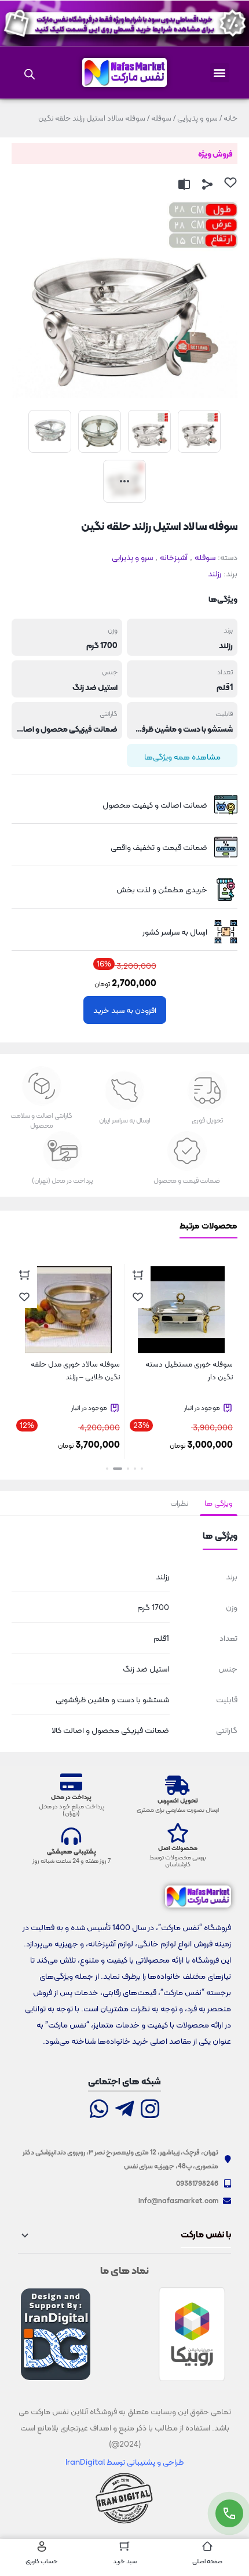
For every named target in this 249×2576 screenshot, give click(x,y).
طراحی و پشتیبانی (154, 2462)
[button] (220, 73)
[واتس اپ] (99, 2110)
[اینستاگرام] (150, 2110)
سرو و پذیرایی (197, 118)
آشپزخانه (174, 557)
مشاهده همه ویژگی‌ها (182, 757)
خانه (230, 118)
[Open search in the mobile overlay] (30, 72)
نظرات (179, 1503)
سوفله (161, 118)
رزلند (215, 573)
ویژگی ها (219, 1503)
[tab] (219, 1503)
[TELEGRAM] (124, 2110)
